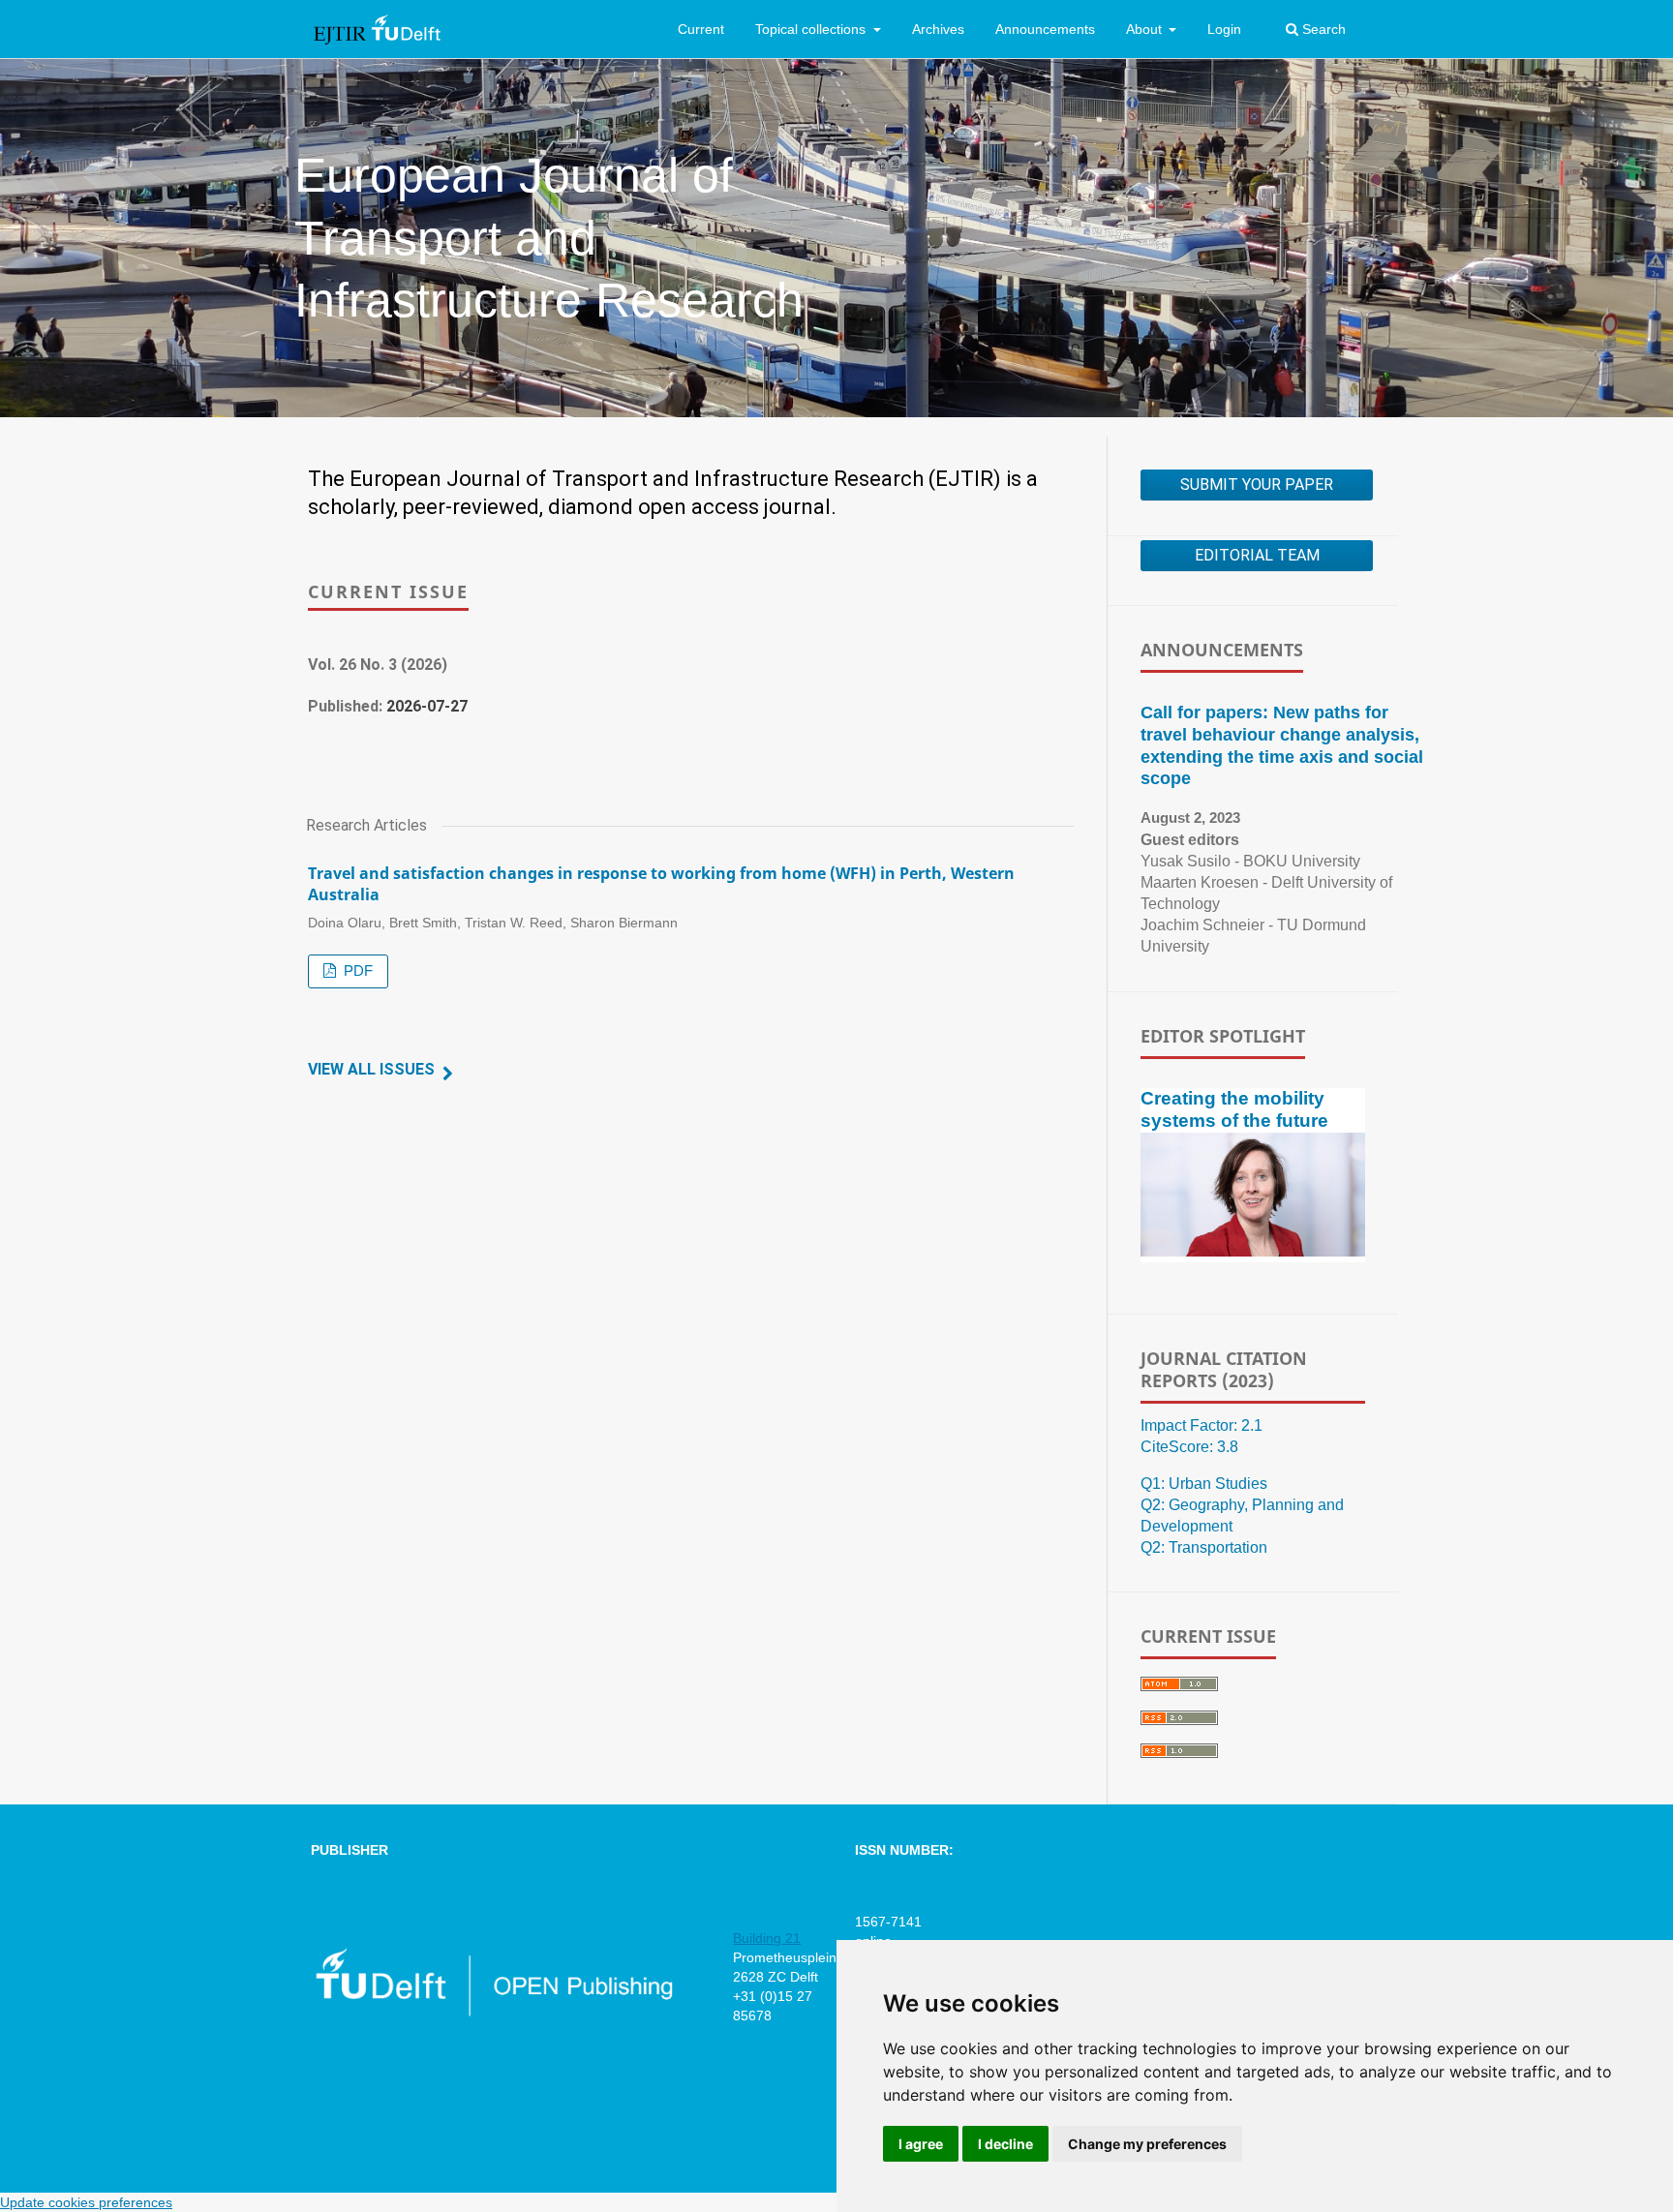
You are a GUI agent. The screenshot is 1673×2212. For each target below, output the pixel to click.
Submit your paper (1257, 485)
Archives (938, 29)
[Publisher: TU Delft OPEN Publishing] (493, 2013)
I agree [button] (921, 2144)
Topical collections (812, 29)
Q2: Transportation (1204, 1547)
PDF (356, 971)
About (1146, 29)
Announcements (1045, 29)
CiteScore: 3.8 (1189, 1447)
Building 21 (767, 1938)
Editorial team (1257, 555)
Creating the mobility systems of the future (1234, 1109)
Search (1322, 29)
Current (701, 29)
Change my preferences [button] (1147, 2144)
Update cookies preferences (86, 2202)
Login (1224, 29)
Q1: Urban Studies (1204, 1484)
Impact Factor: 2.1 (1202, 1425)
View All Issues (371, 1069)
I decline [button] (1005, 2144)
